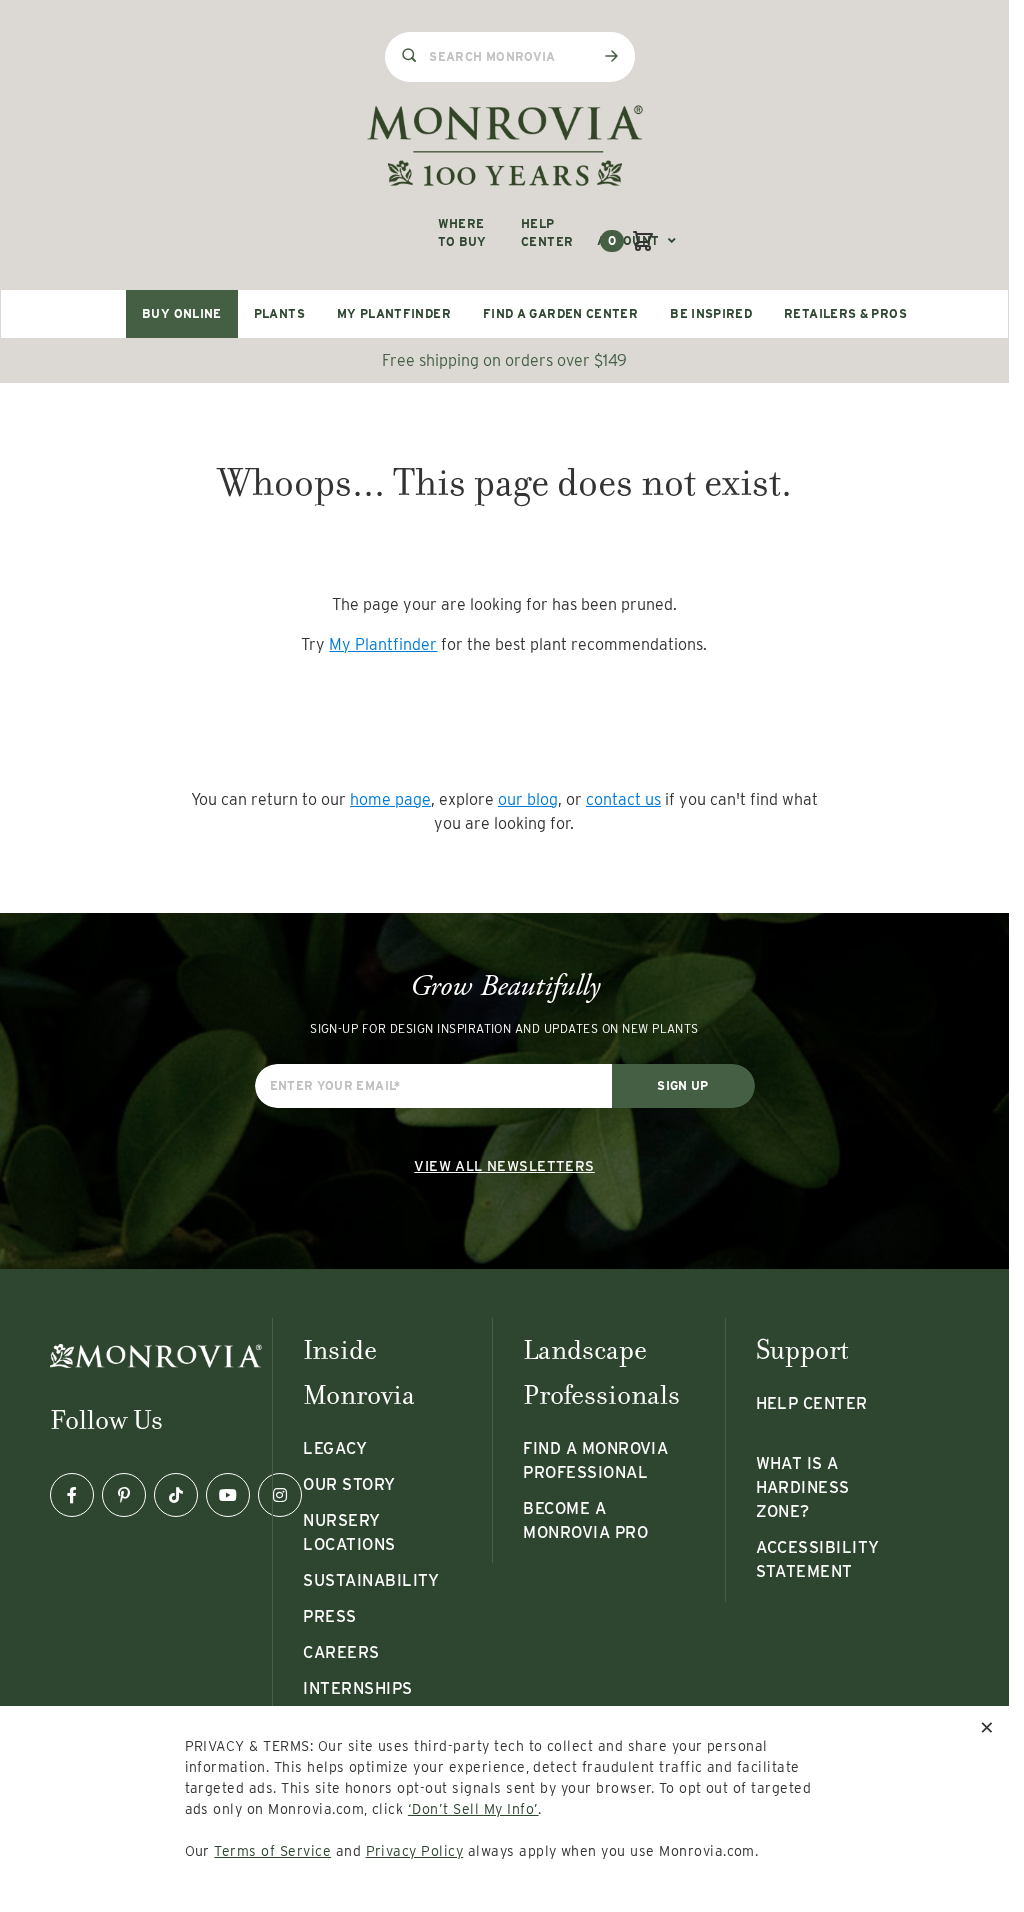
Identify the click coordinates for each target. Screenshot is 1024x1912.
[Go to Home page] (505, 145)
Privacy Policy (415, 1851)
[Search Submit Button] (611, 56)
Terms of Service (272, 1851)
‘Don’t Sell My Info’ (473, 1809)
